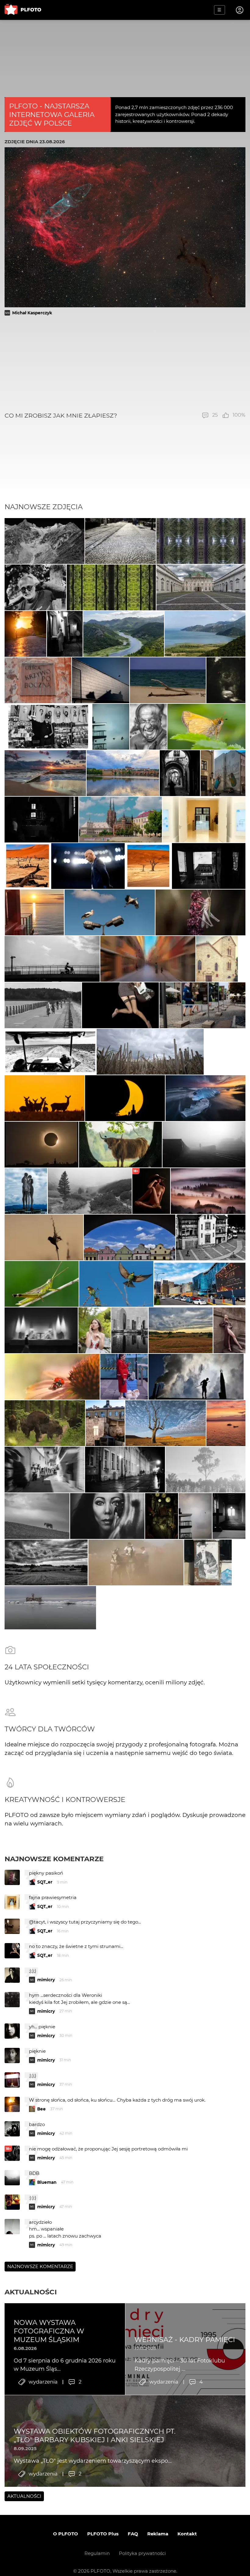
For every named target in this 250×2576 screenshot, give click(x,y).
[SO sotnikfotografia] (94, 1330)
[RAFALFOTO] (229, 1516)
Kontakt (187, 2534)
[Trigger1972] (204, 1145)
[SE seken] (45, 541)
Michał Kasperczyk (32, 313)
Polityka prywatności (142, 2553)
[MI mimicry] (111, 727)
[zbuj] (125, 1098)
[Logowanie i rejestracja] (240, 10)
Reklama (158, 2534)
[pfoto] (45, 773)
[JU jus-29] (148, 727)
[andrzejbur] (148, 959)
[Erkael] (226, 680)
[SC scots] (196, 1377)
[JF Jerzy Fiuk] (120, 541)
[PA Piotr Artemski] (41, 820)
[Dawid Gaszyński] (88, 866)
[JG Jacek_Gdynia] (123, 773)
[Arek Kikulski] (110, 912)
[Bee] (209, 866)
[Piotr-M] (101, 680)
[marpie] (45, 1470)
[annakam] (136, 1562)
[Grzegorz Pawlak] (105, 1423)
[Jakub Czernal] (25, 634)
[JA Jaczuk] (43, 1005)
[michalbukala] (120, 1145)
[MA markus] (37, 1516)
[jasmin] (107, 1516)
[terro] (223, 773)
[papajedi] (48, 727)
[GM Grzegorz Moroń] (208, 1191)
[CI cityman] (208, 1562)
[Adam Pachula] (205, 1098)
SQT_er (45, 1882)
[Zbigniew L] (201, 587)
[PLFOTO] (23, 10)
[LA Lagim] (116, 1284)
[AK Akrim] (41, 1330)
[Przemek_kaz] (166, 1423)
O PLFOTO (66, 2534)
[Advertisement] (125, 364)
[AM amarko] (42, 1284)
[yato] (229, 1330)
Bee (41, 2109)
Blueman (47, 2182)
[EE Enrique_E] (124, 634)
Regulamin (97, 2553)
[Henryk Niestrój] (201, 912)
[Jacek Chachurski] (124, 1377)
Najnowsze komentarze (54, 1859)
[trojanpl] (202, 1005)
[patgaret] (150, 1052)
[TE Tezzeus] (201, 541)
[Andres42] (35, 587)
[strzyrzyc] (217, 959)
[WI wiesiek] (204, 820)
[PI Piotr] (226, 1423)
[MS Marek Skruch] (45, 1098)
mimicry (46, 1980)
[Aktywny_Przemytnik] (162, 1516)
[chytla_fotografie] (44, 1237)
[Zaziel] (120, 1005)
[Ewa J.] (168, 680)
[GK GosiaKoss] (205, 1470)
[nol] (125, 1470)
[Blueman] (90, 1191)
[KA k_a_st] (120, 820)
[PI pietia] (65, 634)
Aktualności (31, 2292)
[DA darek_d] (45, 1423)
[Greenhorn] (130, 1237)
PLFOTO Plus (103, 2534)
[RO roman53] (206, 727)
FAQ (133, 2534)
